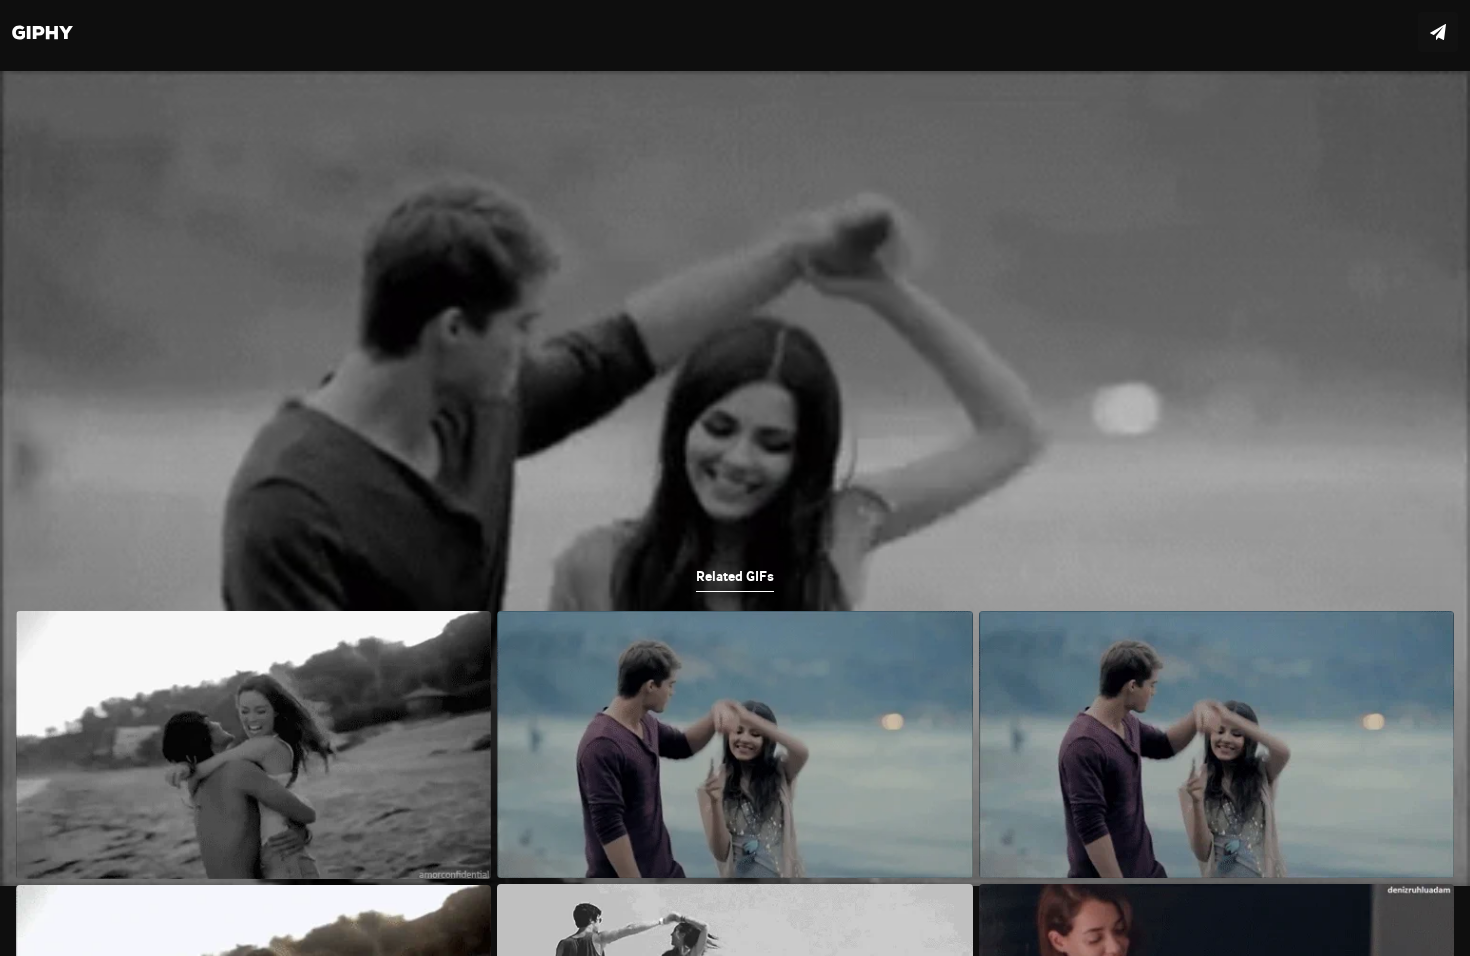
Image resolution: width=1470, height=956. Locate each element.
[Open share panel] (1438, 32)
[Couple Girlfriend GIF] (735, 478)
